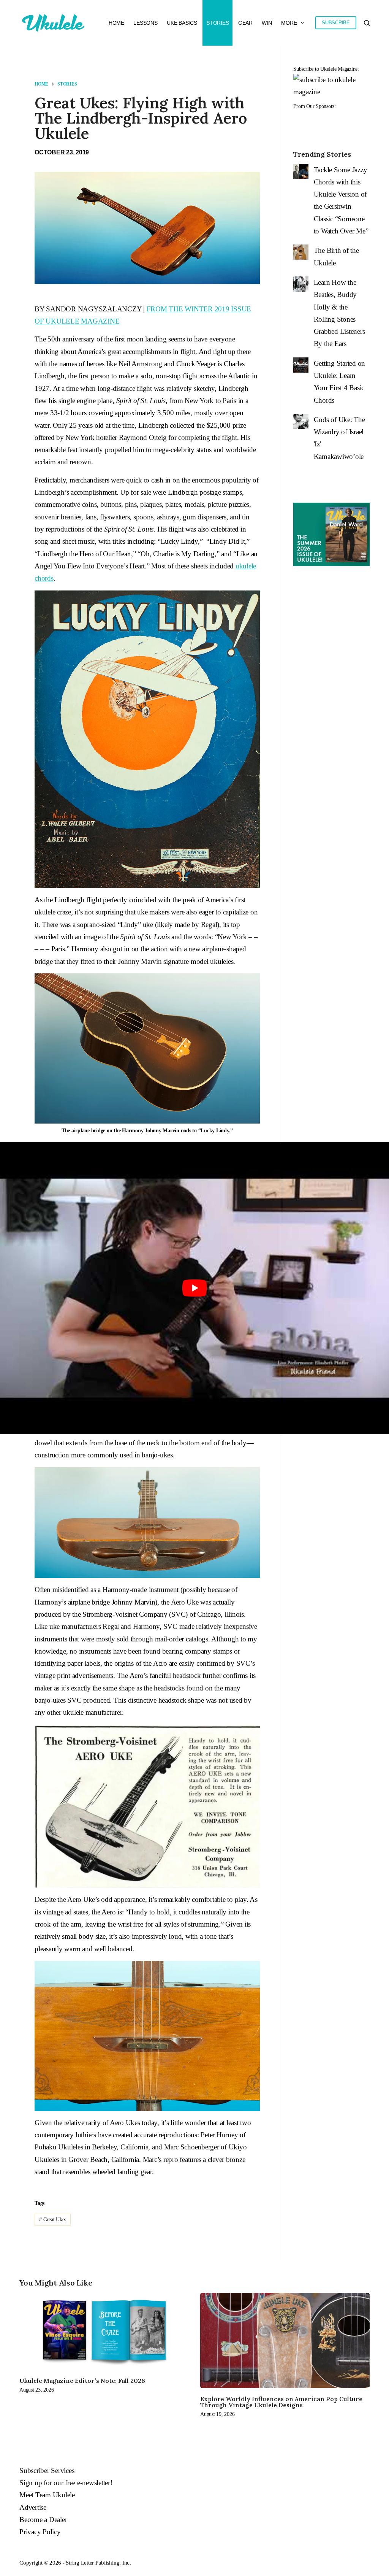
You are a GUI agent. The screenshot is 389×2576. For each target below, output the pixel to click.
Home (116, 23)
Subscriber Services (47, 2470)
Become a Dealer (43, 2520)
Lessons (145, 23)
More (289, 23)
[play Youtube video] (194, 1288)
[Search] (367, 23)
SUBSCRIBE (336, 23)
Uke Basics (182, 23)
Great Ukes (53, 2220)
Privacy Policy (40, 2532)
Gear (245, 23)
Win (267, 23)
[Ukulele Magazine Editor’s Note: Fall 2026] (104, 2331)
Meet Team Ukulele (47, 2495)
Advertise (33, 2507)
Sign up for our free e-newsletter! (66, 2483)
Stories (217, 23)
